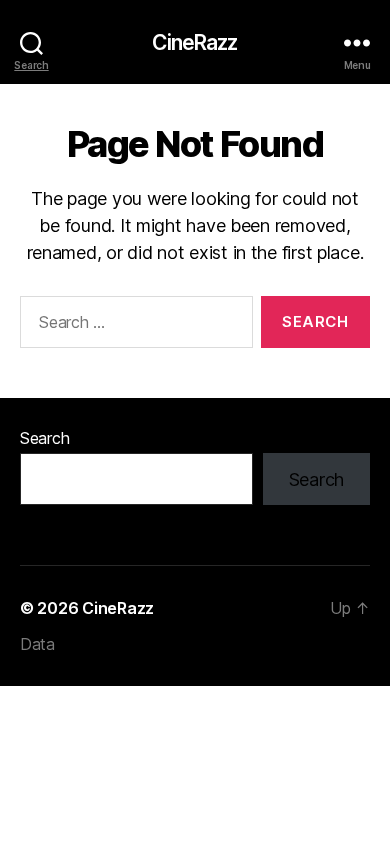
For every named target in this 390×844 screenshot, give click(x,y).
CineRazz (194, 42)
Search (44, 438)
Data (37, 644)
